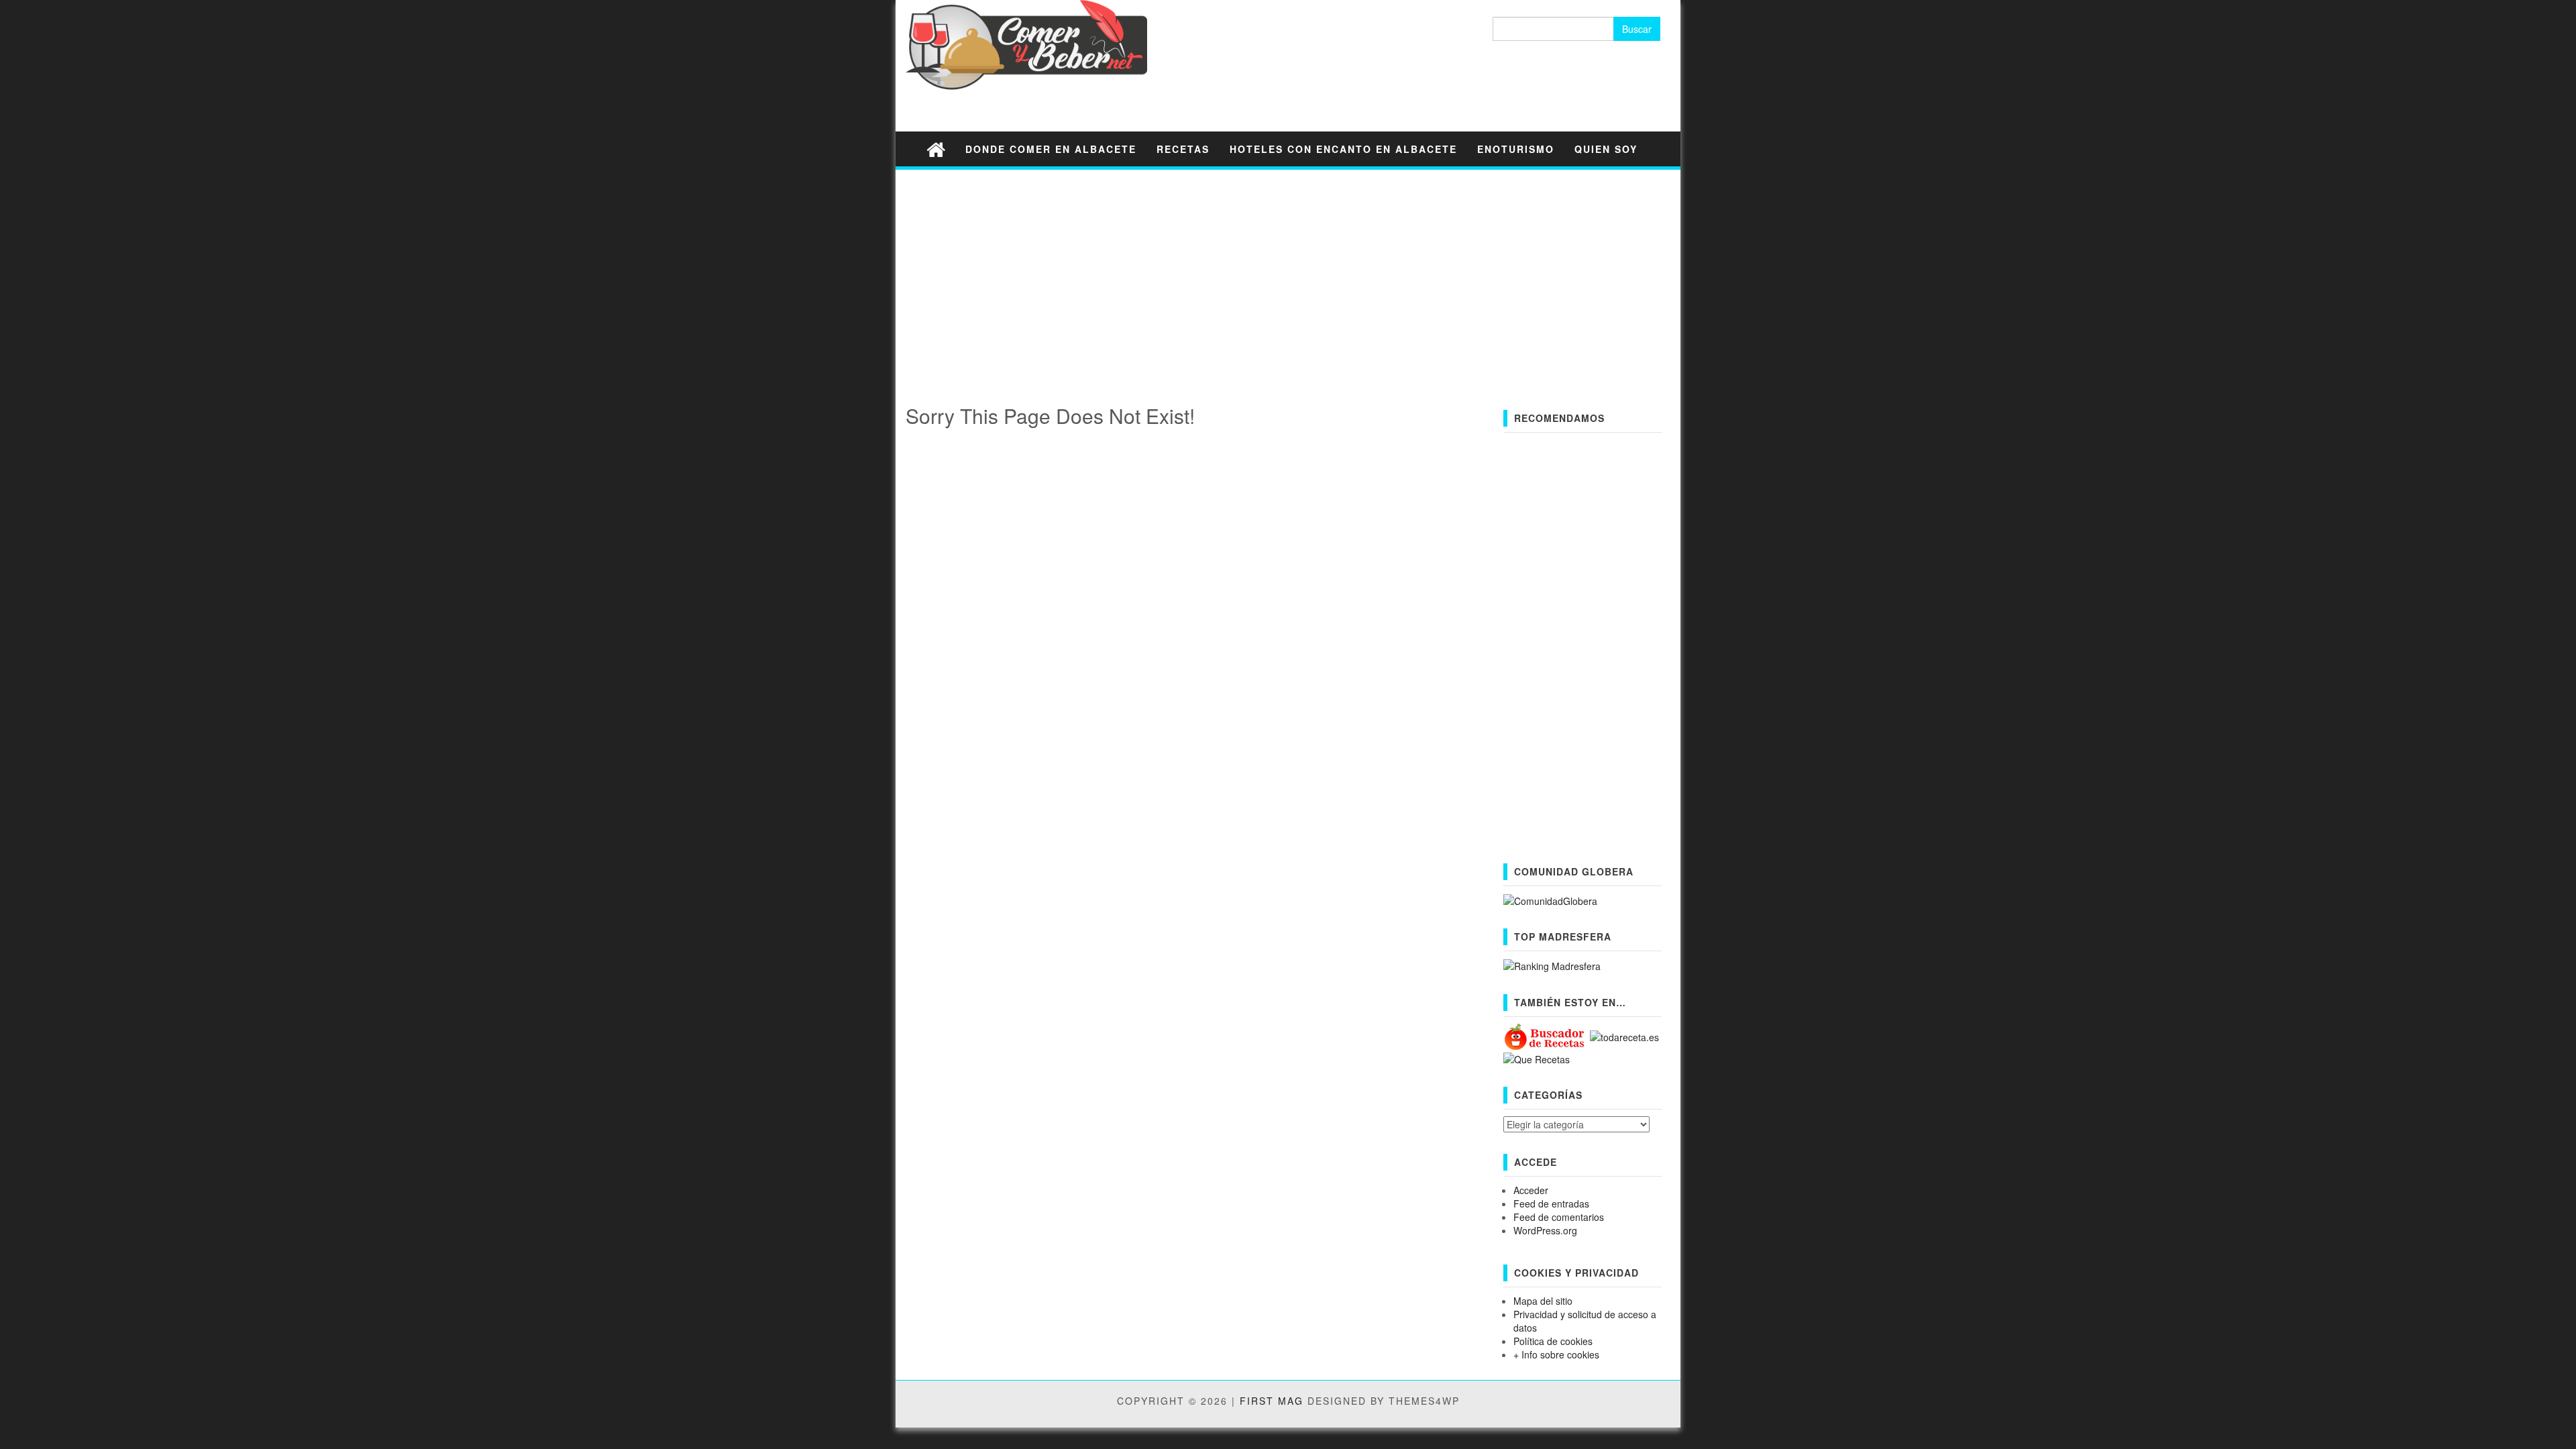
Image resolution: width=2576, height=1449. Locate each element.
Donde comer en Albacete (1051, 149)
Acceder (1531, 1190)
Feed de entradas (1551, 1203)
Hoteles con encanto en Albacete (1343, 149)
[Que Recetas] (1537, 1058)
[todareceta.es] (1624, 1036)
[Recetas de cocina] (1545, 1036)
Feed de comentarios (1559, 1217)
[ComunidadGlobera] (1550, 900)
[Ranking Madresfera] (1552, 965)
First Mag (1272, 1401)
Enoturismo (1516, 149)
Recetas (1183, 149)
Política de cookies (1553, 1341)
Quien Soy (1606, 149)
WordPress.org (1545, 1230)
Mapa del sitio (1543, 1301)
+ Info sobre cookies (1556, 1354)
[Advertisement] (1288, 274)
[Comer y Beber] (936, 149)
